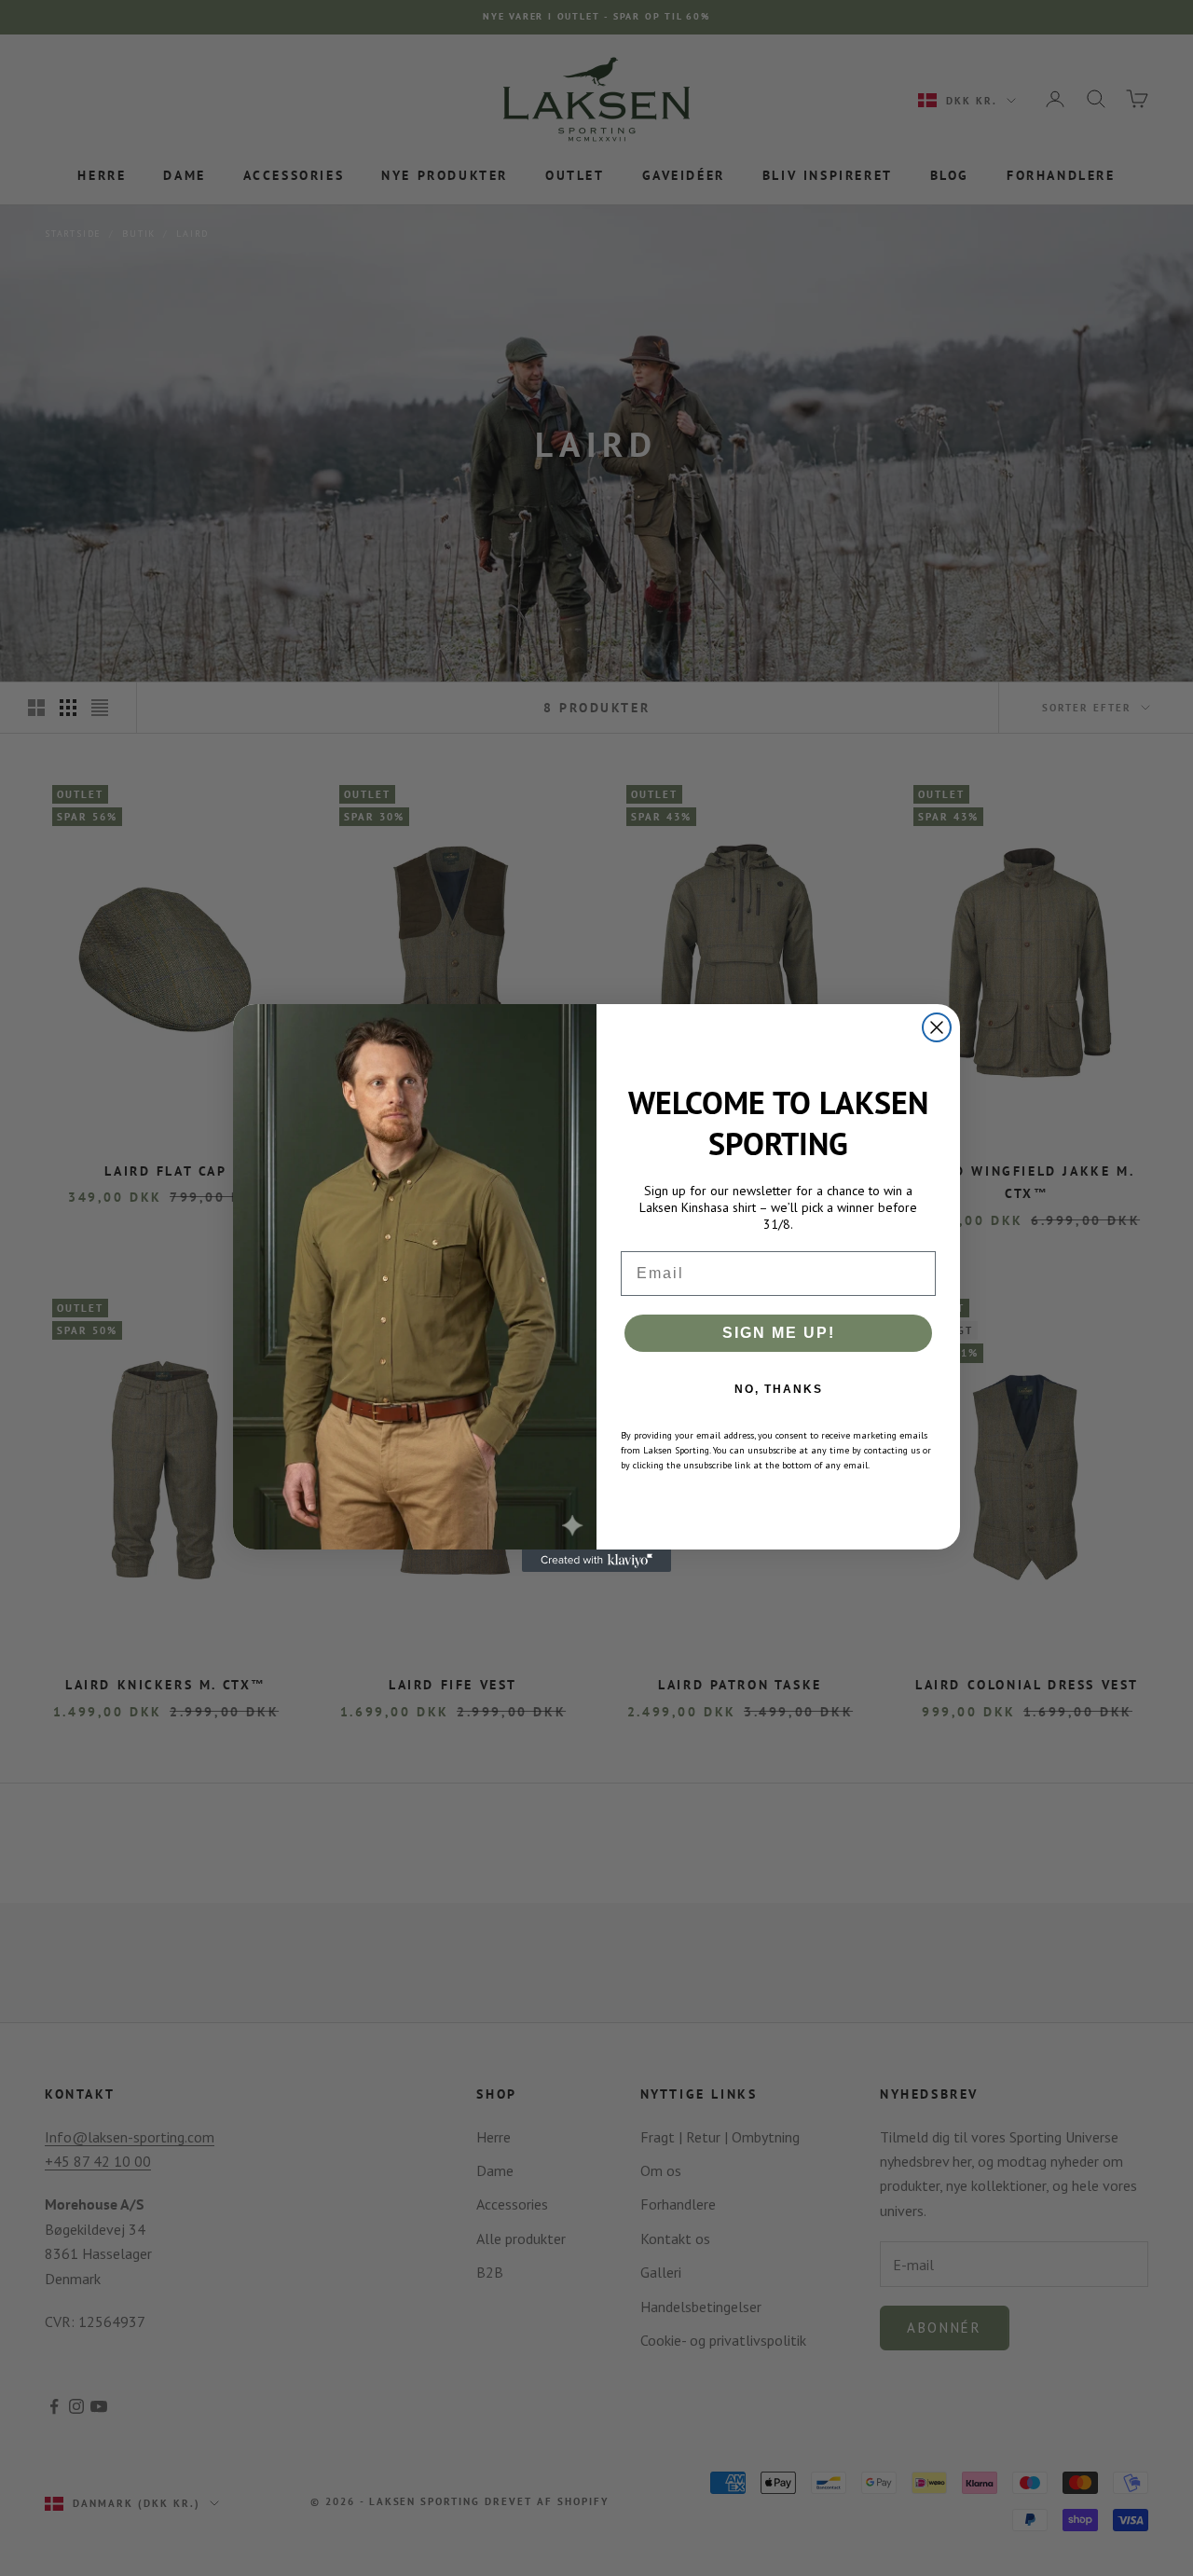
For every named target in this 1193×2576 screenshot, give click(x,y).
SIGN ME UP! (779, 1333)
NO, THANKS (779, 1389)
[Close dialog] (937, 1027)
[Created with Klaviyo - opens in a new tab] (596, 1561)
